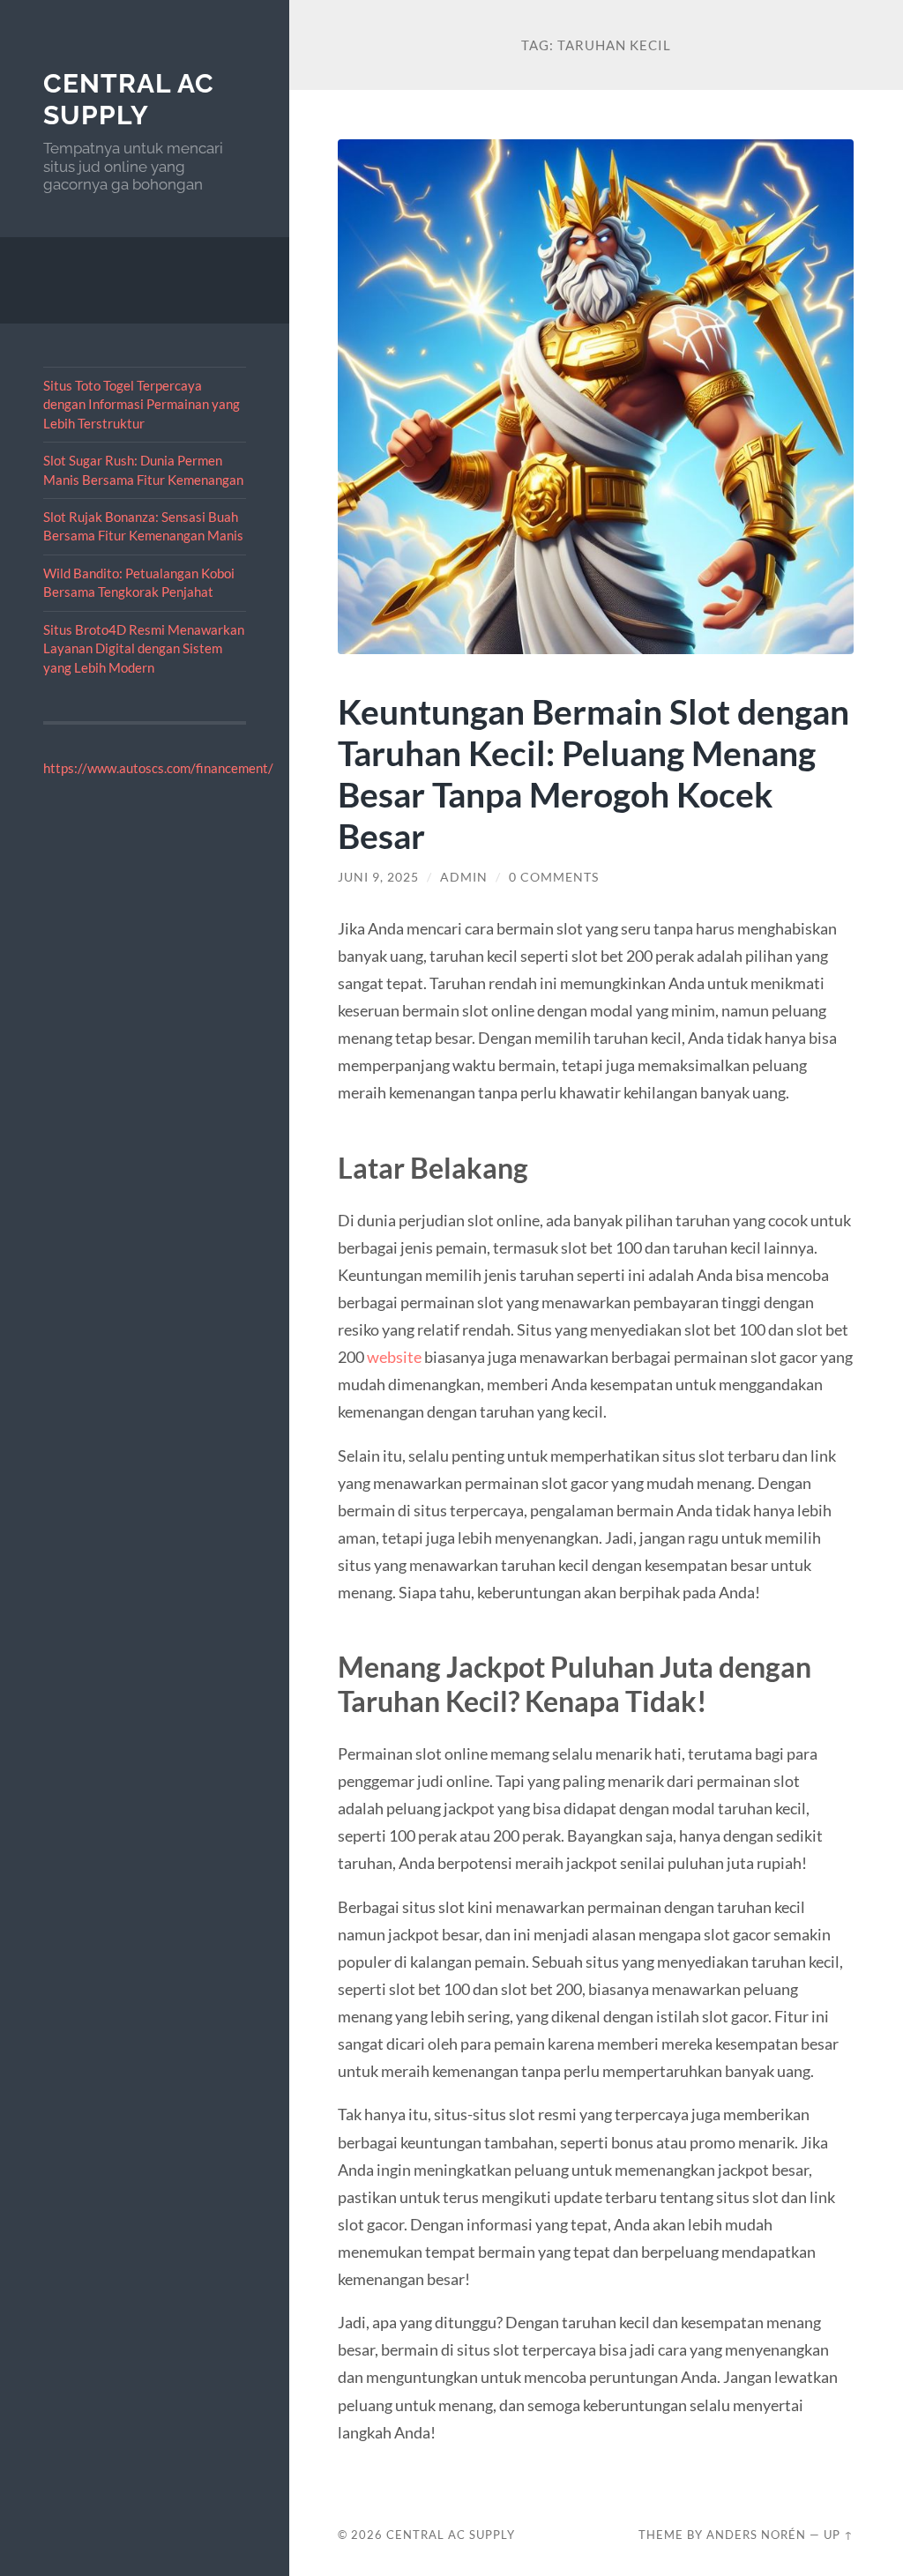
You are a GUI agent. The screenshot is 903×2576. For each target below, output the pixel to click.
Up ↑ (839, 2535)
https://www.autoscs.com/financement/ (158, 768)
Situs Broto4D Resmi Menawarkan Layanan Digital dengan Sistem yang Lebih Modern (144, 648)
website (394, 1357)
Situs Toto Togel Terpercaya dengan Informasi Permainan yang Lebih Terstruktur (142, 404)
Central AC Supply (129, 99)
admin (464, 877)
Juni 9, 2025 (378, 877)
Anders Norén (756, 2535)
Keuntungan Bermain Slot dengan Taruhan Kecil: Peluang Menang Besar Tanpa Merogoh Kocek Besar (593, 773)
